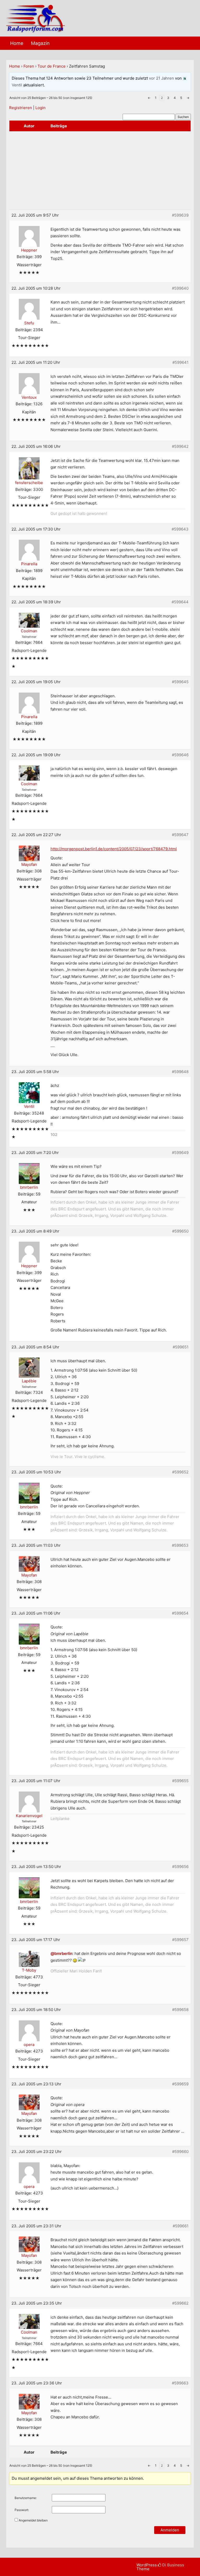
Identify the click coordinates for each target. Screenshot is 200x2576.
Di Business (173, 2565)
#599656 (180, 1867)
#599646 (180, 755)
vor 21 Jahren (161, 78)
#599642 (180, 446)
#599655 (180, 1781)
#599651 (181, 1347)
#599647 (180, 835)
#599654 (180, 1613)
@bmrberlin (61, 1953)
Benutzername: (26, 2498)
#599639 (180, 215)
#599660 (180, 2152)
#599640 (180, 288)
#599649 (180, 1153)
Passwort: (22, 2510)
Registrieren (21, 108)
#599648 (180, 1072)
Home (17, 43)
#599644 (180, 602)
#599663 (180, 2383)
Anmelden (170, 2530)
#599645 (180, 682)
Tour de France (52, 66)
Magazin (40, 43)
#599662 (180, 2303)
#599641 (180, 362)
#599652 (180, 1472)
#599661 (181, 2226)
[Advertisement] (100, 170)
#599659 (180, 2084)
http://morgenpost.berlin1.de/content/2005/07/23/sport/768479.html (114, 849)
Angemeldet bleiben (33, 2520)
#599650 (180, 1231)
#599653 (180, 1545)
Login (40, 108)
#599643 (180, 529)
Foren (29, 66)
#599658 (180, 2010)
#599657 (180, 1940)
